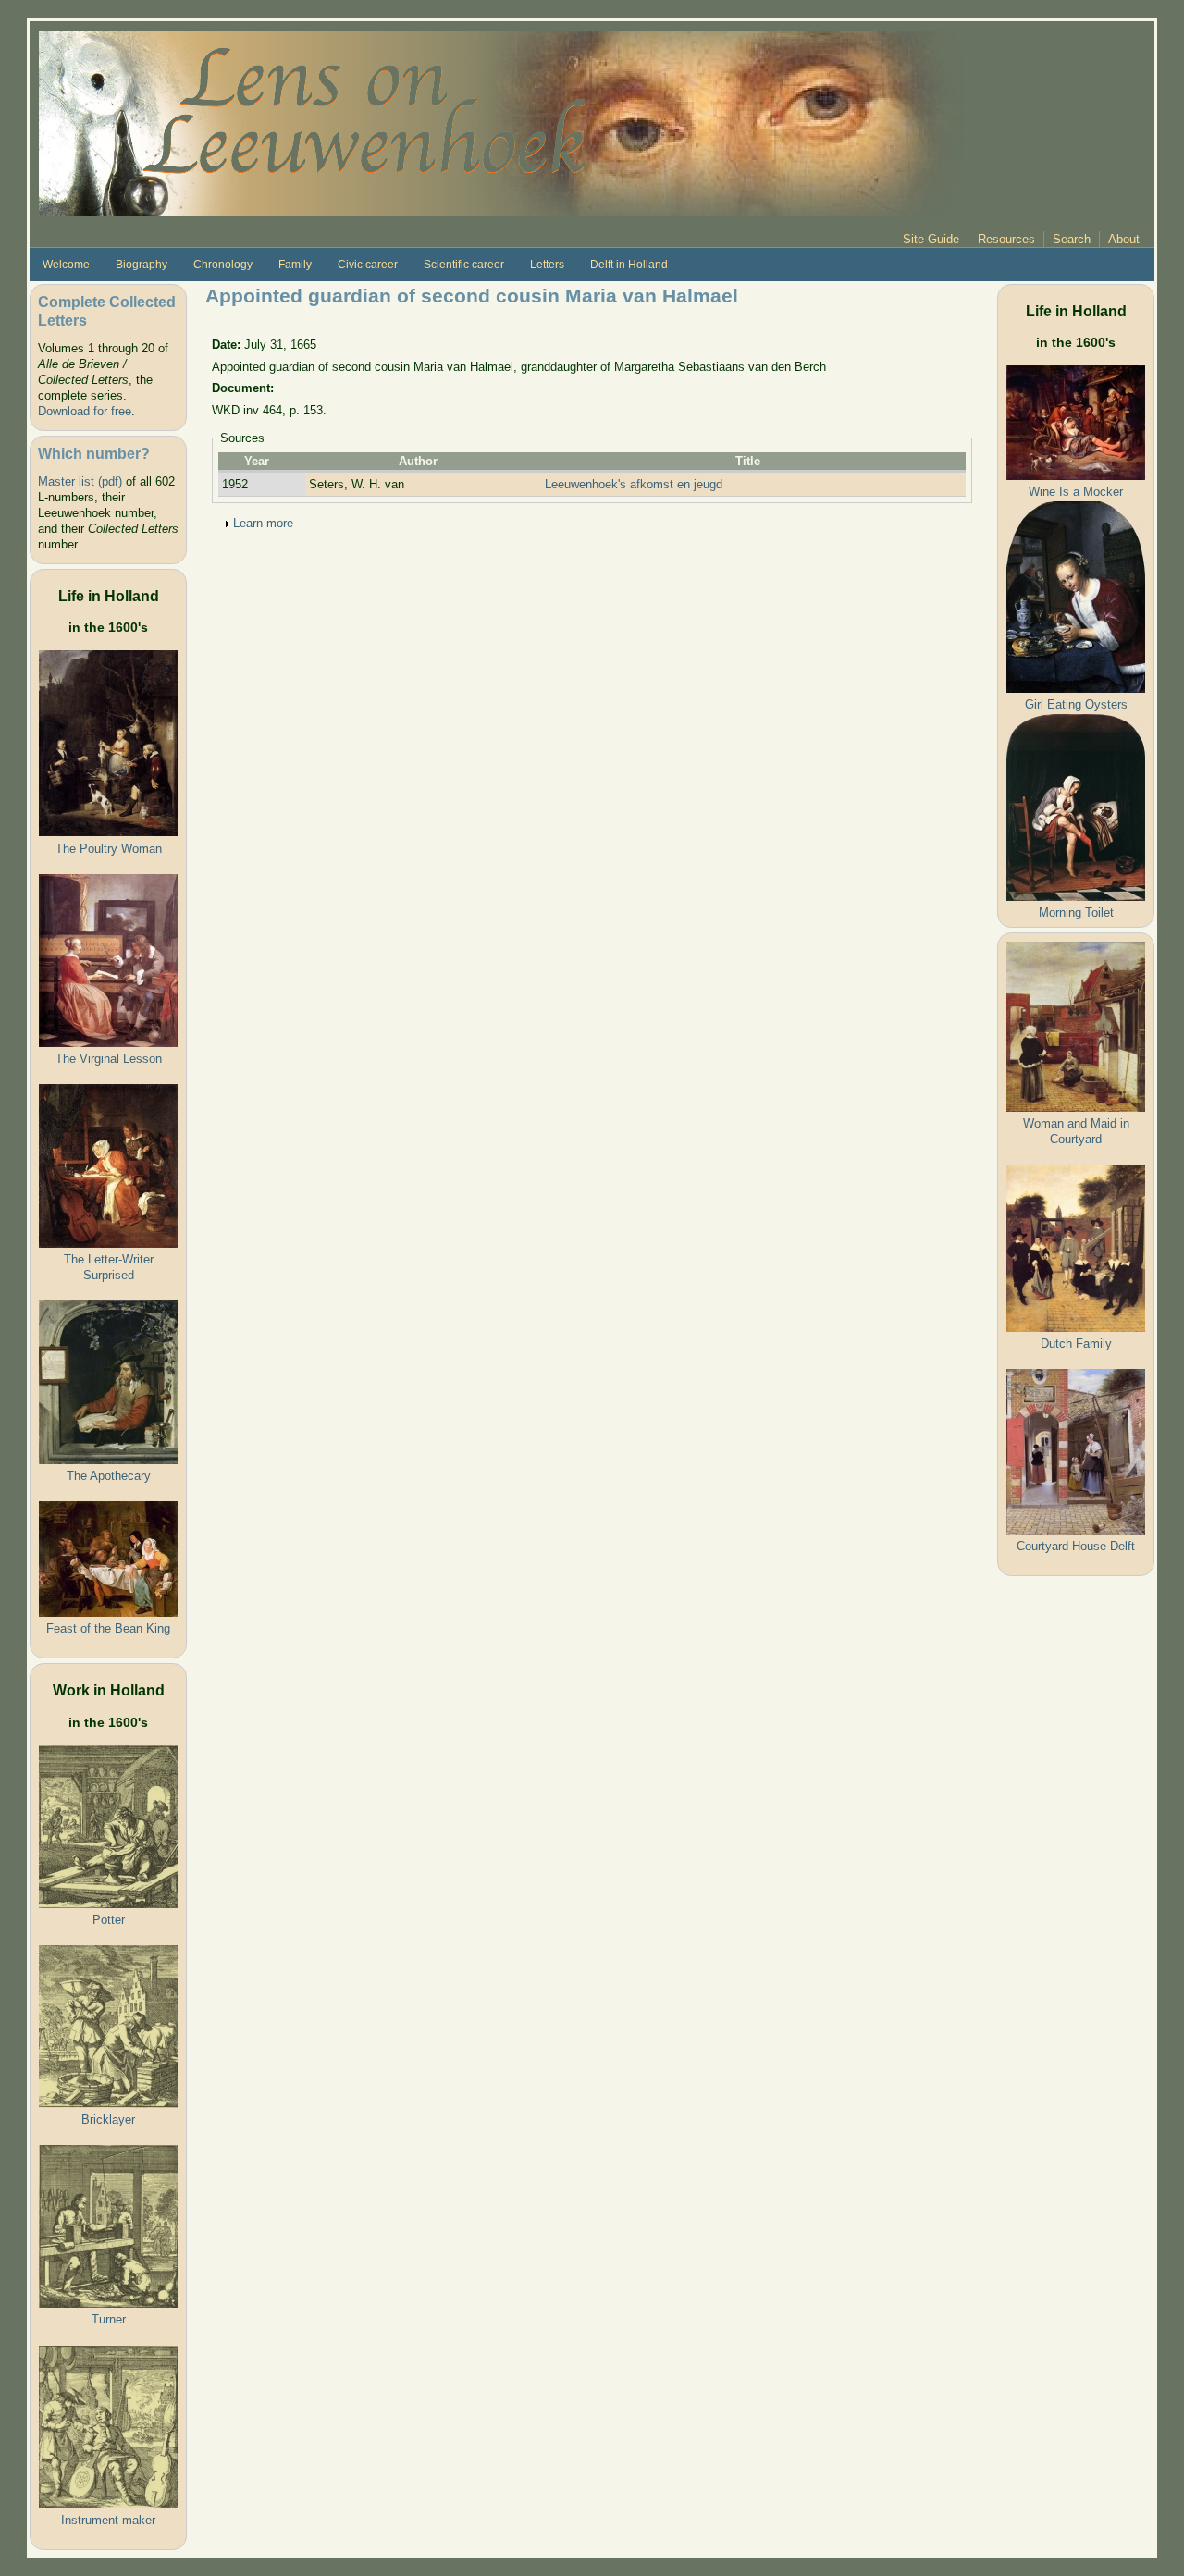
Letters (547, 265)
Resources (1006, 239)
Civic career (368, 265)
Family (295, 265)
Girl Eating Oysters (1076, 704)
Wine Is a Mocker (1076, 492)
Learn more (263, 523)
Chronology (223, 265)
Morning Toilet (1076, 912)
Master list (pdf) (80, 481)
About (1124, 239)
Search (1072, 239)
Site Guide (931, 239)
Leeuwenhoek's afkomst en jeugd (634, 484)
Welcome (66, 265)
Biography (142, 265)
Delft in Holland (629, 265)
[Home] (501, 122)
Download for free (85, 411)
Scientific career (464, 265)
